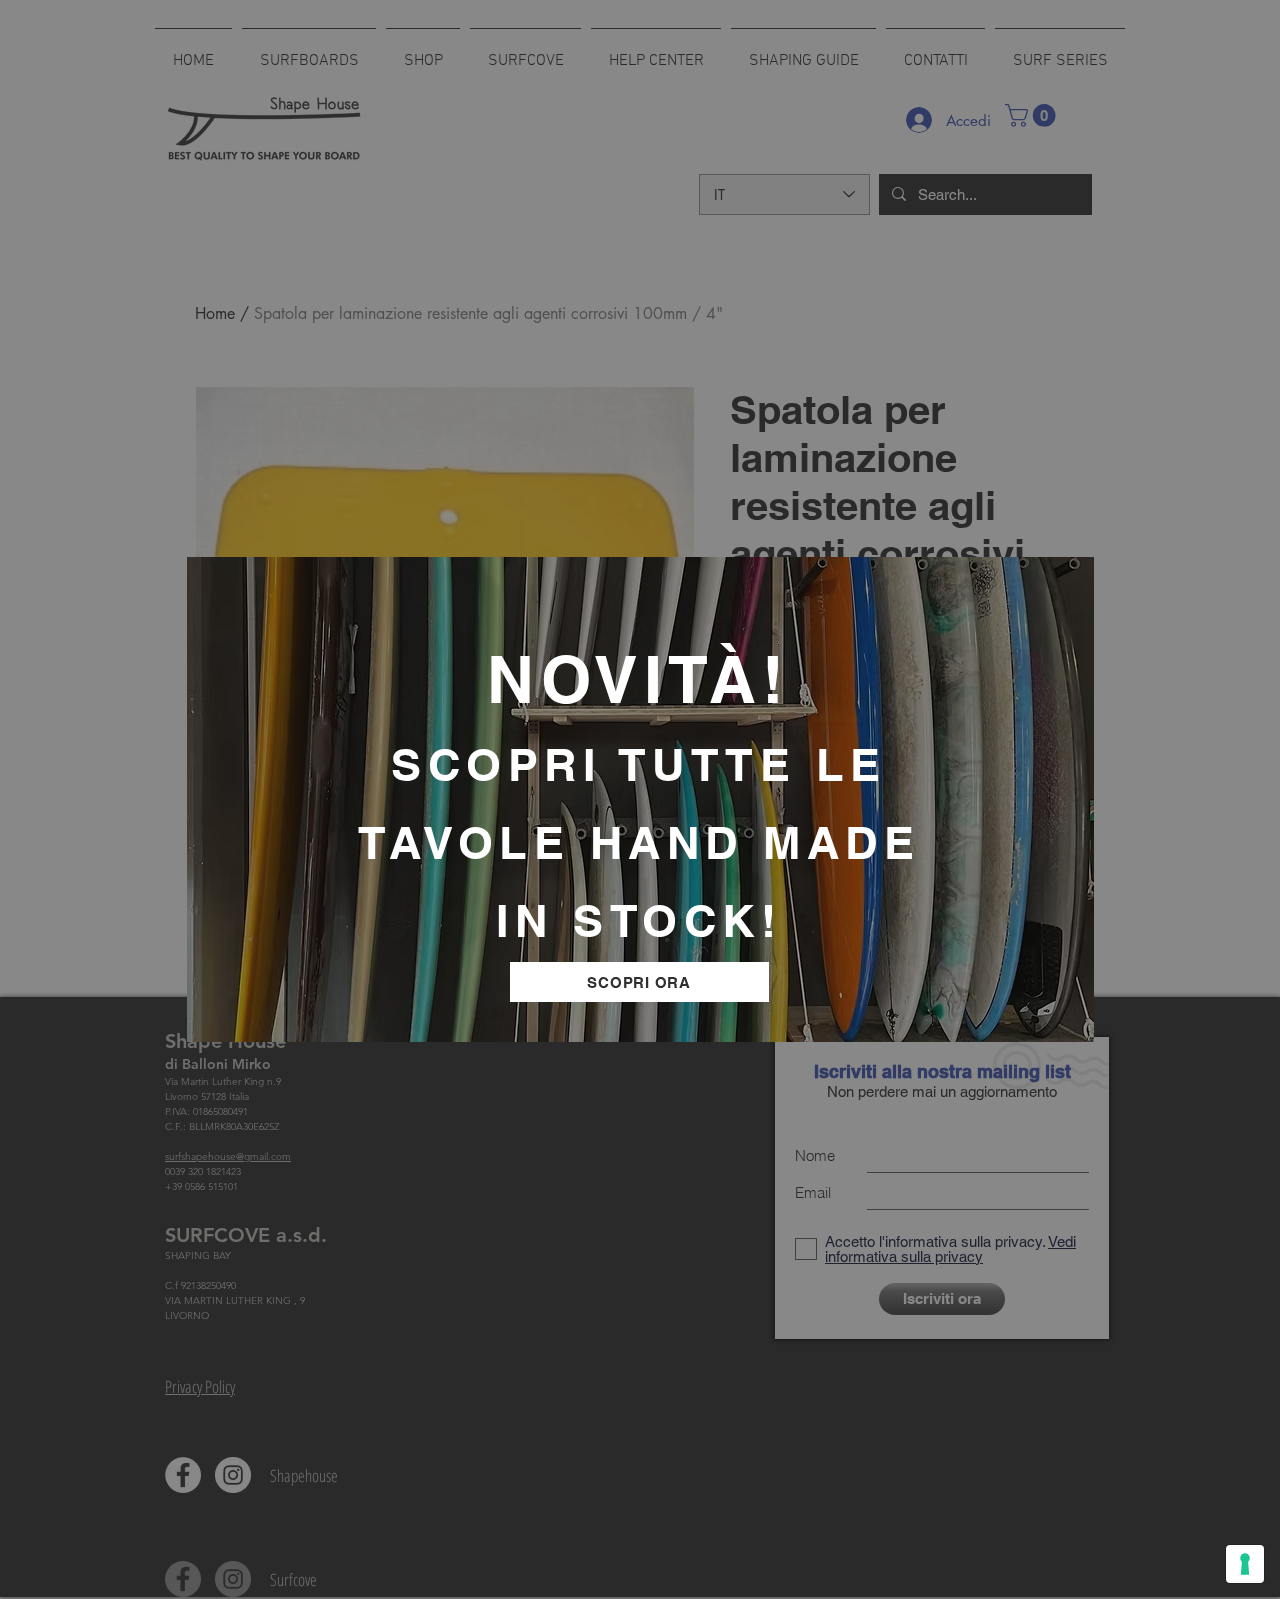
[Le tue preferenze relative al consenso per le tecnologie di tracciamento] (1245, 1564)
